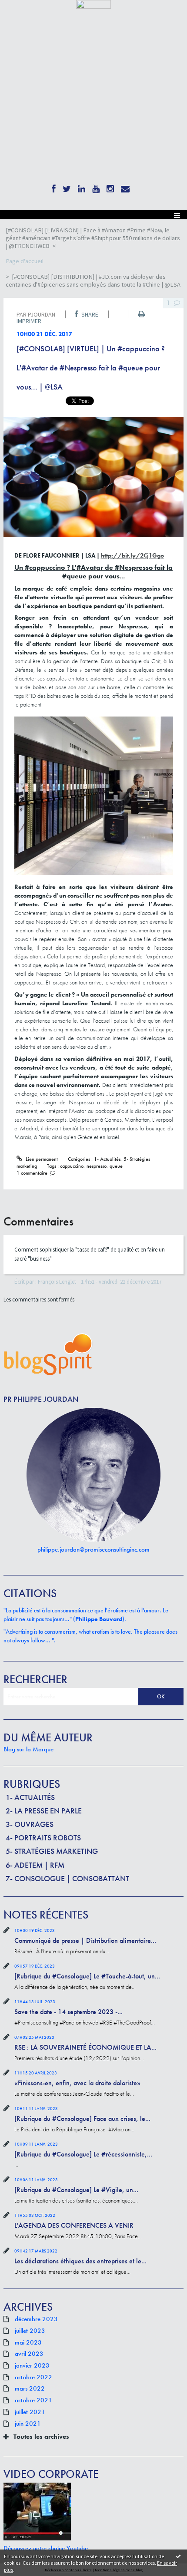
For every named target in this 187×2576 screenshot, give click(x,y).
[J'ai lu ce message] (178, 2556)
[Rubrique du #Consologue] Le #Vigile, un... (76, 2190)
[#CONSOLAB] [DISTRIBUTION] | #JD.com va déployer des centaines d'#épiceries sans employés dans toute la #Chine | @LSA (93, 281)
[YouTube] (96, 187)
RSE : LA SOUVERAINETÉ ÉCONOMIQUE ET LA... (85, 2047)
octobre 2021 (33, 2401)
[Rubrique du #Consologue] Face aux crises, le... (82, 2119)
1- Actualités (30, 1797)
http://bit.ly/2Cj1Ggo (132, 555)
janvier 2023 (32, 2366)
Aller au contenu (23, 15)
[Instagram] (110, 187)
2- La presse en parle (44, 1811)
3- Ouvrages (30, 1824)
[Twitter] (67, 187)
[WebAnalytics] (93, 4)
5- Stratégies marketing (52, 1851)
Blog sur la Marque (28, 1749)
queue (116, 1166)
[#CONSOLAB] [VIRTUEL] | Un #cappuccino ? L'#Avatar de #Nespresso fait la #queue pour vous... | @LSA (91, 368)
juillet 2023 (30, 2331)
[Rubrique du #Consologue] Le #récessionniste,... (83, 2154)
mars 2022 (30, 2389)
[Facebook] (54, 187)
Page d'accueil (25, 261)
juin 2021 (28, 2424)
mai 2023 (28, 2343)
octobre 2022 (33, 2378)
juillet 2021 (30, 2412)
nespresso (97, 1166)
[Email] (125, 187)
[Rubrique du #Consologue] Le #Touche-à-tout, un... (87, 1976)
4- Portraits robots (43, 1838)
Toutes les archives (41, 2437)
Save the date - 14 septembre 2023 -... (68, 2012)
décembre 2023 (36, 2319)
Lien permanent (41, 1159)
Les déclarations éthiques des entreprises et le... (80, 2261)
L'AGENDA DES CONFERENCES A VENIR (74, 2225)
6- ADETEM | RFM (35, 1865)
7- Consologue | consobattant (67, 1878)
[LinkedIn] (82, 187)
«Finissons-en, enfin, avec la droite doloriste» (77, 2083)
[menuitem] (93, 238)
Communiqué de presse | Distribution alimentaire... (85, 1940)
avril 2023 (29, 2354)
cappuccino (72, 1166)
